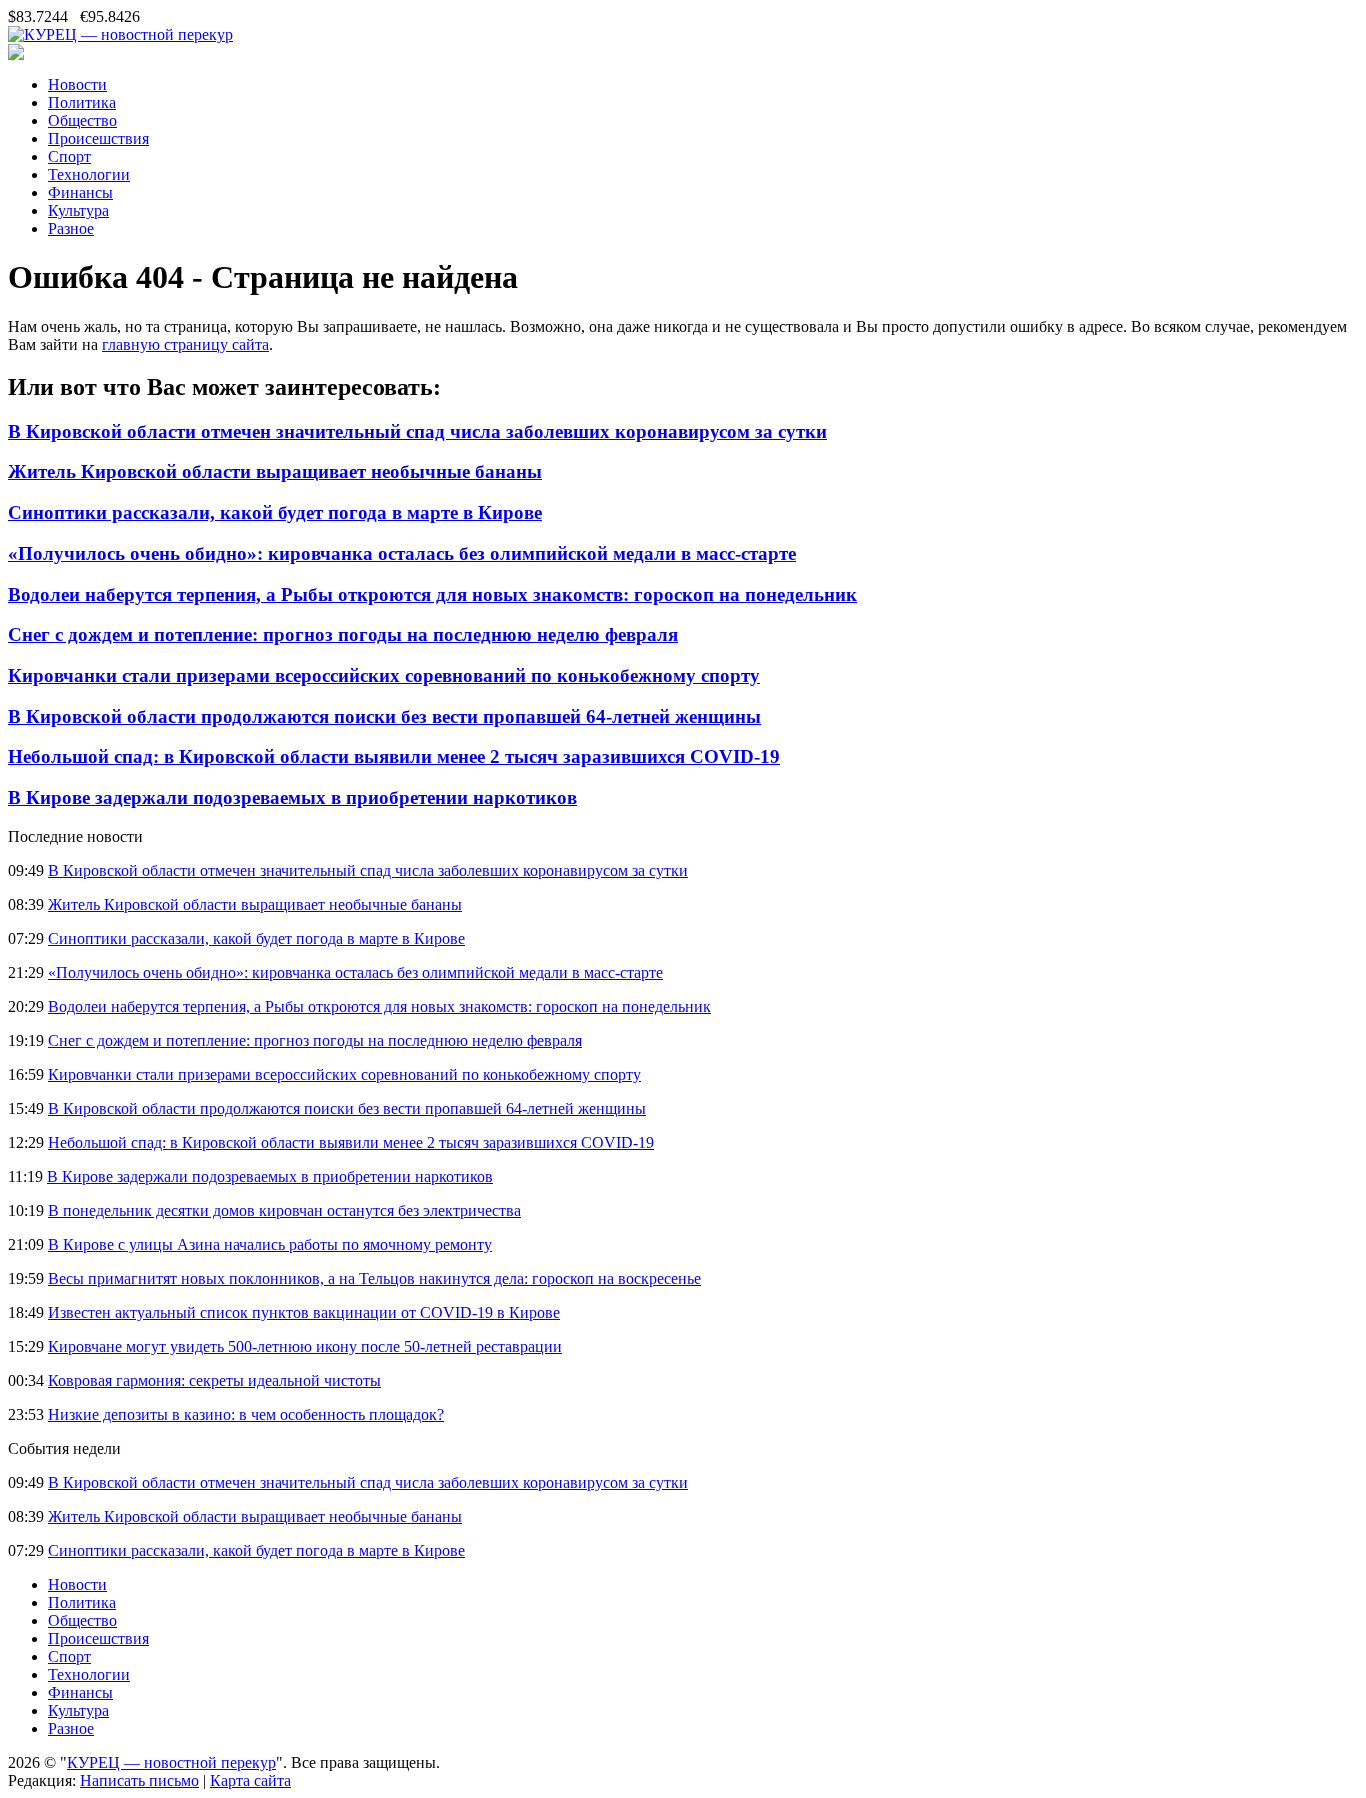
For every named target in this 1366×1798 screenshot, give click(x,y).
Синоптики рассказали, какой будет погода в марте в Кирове (275, 512)
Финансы (80, 192)
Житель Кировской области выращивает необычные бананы (275, 471)
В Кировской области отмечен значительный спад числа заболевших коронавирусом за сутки (417, 431)
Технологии (89, 174)
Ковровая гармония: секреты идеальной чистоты (214, 1380)
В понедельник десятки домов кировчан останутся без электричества (284, 1210)
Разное (71, 228)
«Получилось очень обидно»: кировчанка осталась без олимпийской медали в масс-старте (402, 553)
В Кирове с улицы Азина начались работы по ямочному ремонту (270, 1244)
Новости (77, 84)
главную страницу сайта (185, 344)
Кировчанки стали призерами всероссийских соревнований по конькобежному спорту (384, 675)
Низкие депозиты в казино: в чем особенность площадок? (246, 1414)
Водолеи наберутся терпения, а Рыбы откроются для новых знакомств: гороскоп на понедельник (432, 594)
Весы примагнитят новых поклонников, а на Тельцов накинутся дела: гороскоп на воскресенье (374, 1278)
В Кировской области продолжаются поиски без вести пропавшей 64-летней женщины (384, 716)
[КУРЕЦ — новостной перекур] (120, 34)
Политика (82, 102)
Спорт (69, 156)
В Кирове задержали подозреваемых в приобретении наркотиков (292, 797)
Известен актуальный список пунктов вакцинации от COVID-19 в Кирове (304, 1312)
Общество (82, 120)
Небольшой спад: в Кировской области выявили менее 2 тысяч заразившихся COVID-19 (394, 756)
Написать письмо (139, 1780)
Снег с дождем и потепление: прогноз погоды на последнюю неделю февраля (343, 634)
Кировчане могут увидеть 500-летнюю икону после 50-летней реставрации (305, 1346)
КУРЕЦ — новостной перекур (171, 1762)
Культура (78, 210)
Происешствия (98, 138)
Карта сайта (250, 1780)
